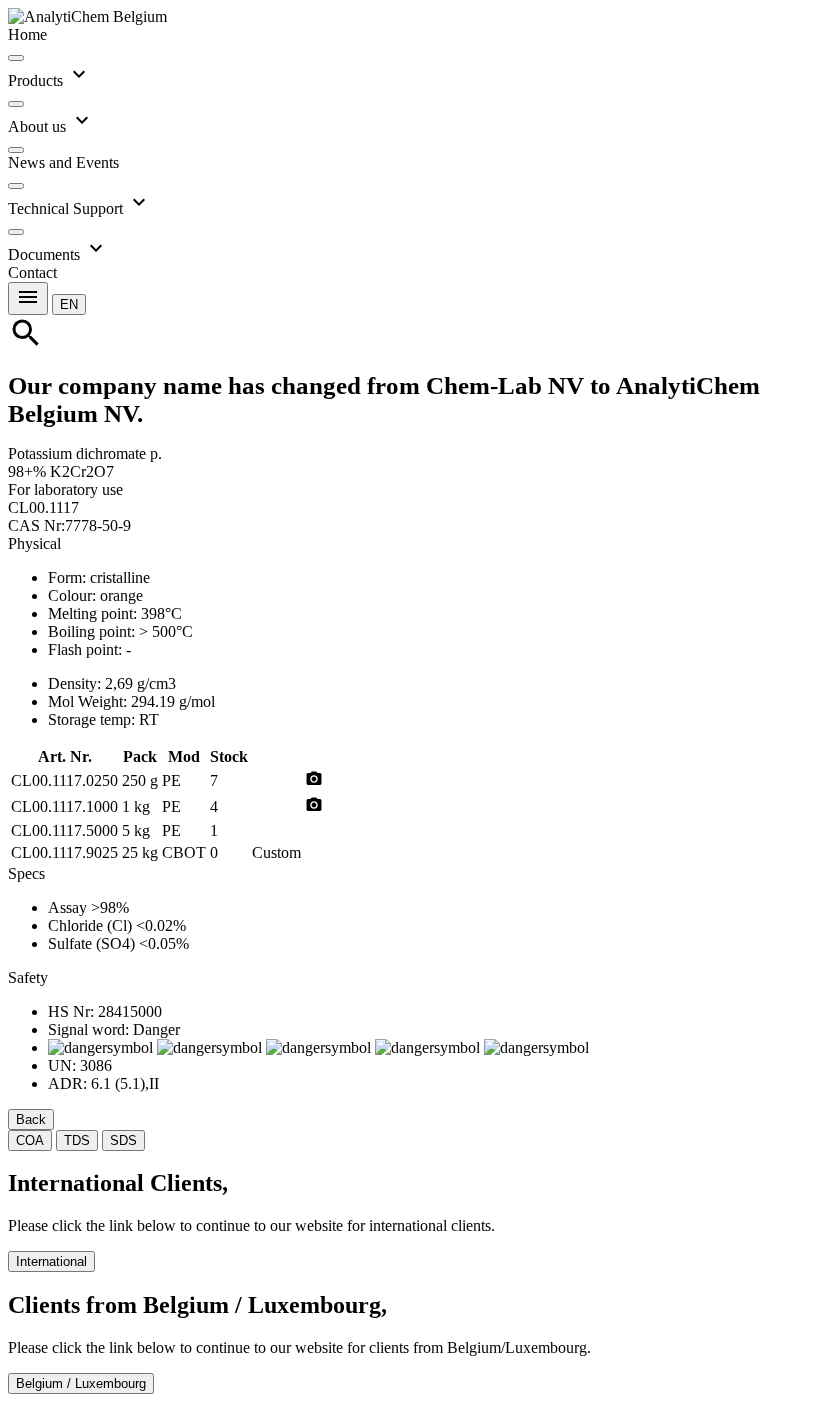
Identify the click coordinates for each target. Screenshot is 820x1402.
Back (31, 1119)
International (51, 1261)
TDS (77, 1140)
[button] (69, 303)
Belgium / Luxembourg (81, 1383)
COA (30, 1140)
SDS (123, 1140)
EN (69, 304)
